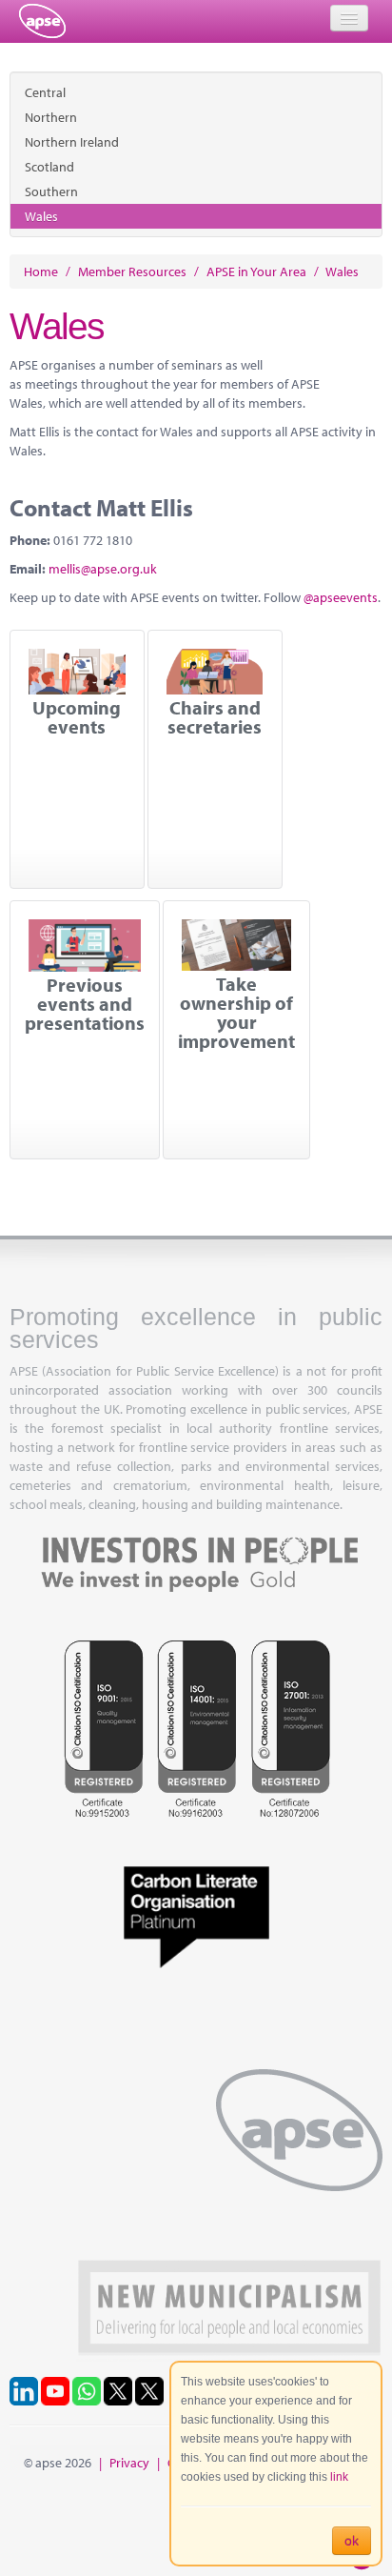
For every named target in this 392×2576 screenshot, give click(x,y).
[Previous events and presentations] (85, 946)
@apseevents (341, 597)
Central (45, 92)
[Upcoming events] (77, 672)
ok (352, 2541)
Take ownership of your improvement (236, 1013)
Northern (51, 117)
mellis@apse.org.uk (103, 569)
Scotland (49, 167)
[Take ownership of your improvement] (236, 945)
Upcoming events (77, 717)
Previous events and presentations (85, 1004)
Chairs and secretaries (215, 717)
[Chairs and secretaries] (215, 672)
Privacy (129, 2463)
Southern (51, 191)
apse (42, 21)
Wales (41, 216)
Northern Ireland (72, 142)
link (339, 2477)
